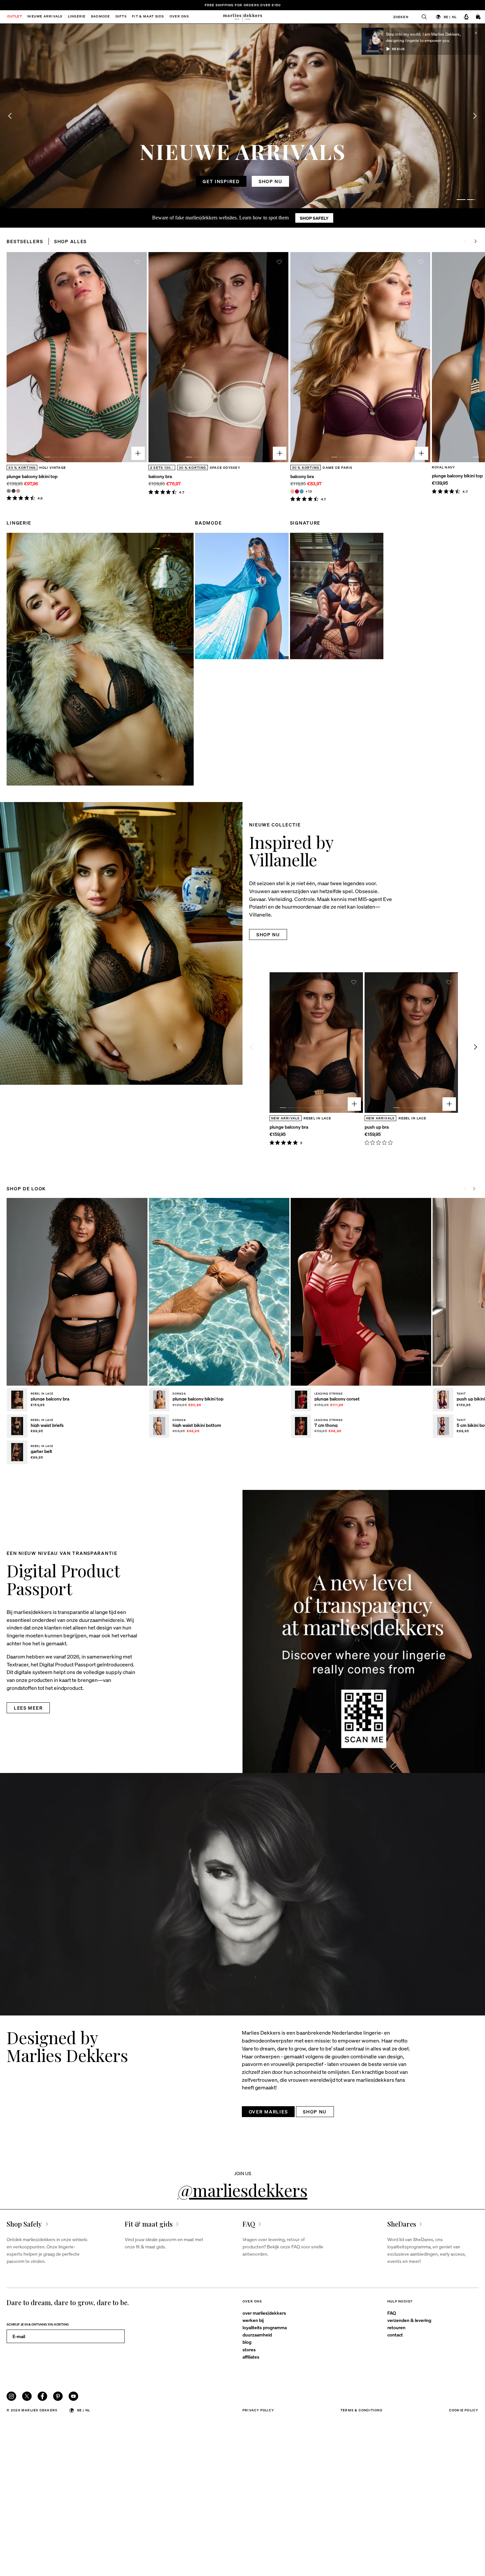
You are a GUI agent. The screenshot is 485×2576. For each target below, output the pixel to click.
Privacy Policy (258, 2410)
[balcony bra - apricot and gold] (292, 491)
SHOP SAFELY (314, 218)
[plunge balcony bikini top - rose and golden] (18, 491)
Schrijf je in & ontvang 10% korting (38, 2324)
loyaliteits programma (265, 2327)
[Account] (466, 17)
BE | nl (450, 17)
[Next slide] (476, 241)
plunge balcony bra (289, 1127)
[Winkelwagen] (479, 17)
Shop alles (70, 241)
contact (395, 2334)
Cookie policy (464, 2410)
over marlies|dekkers (264, 2313)
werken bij (253, 2320)
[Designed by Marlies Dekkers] (242, 1894)
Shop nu (271, 181)
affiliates (251, 2357)
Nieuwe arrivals (45, 17)
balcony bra (160, 476)
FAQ (392, 2313)
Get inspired (221, 181)
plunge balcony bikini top (32, 476)
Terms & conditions (361, 2410)
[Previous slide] (10, 116)
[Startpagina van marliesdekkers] (243, 17)
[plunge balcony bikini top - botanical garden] (14, 491)
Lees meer (28, 1708)
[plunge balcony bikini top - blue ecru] (9, 491)
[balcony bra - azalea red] (297, 491)
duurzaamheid (257, 2334)
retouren (396, 2327)
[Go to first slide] (475, 116)
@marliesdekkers (243, 2190)
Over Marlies (268, 2111)
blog (247, 2342)
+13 (309, 491)
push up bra (377, 1127)
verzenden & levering (409, 2320)
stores (249, 2349)
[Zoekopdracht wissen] (421, 17)
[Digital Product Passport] (364, 1631)
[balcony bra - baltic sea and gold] (302, 491)
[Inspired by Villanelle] (121, 944)
